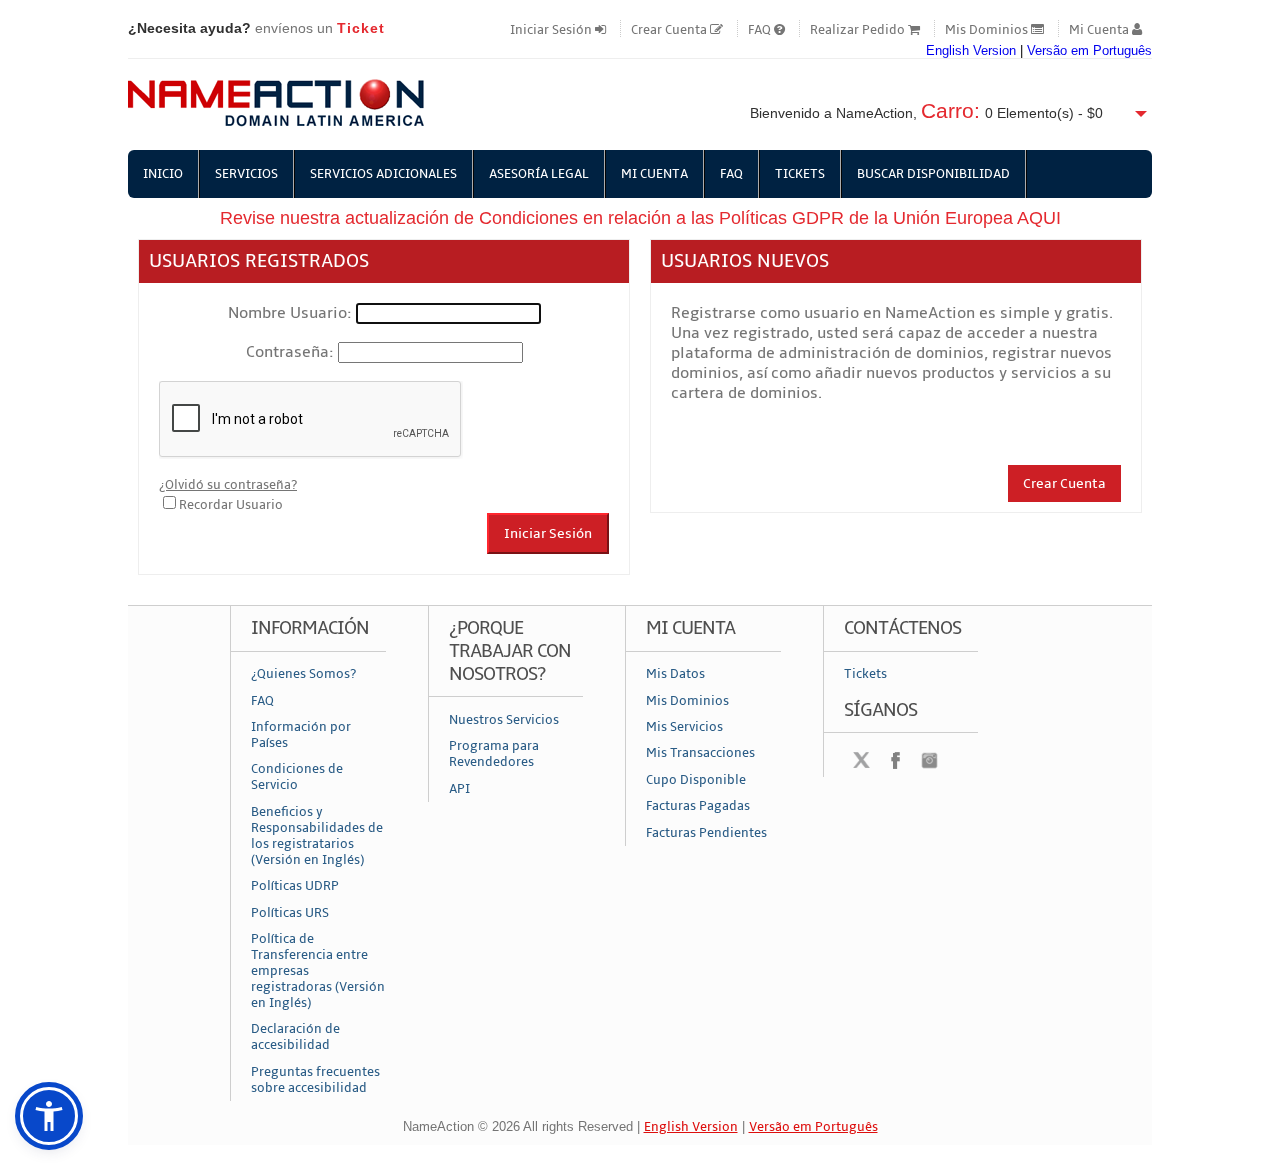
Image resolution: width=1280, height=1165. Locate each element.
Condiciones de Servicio (297, 777)
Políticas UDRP (295, 886)
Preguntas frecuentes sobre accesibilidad (315, 1080)
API (459, 789)
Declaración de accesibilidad (295, 1037)
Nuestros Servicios (504, 720)
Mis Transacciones (700, 753)
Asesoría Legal (539, 174)
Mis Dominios (988, 30)
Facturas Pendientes (706, 833)
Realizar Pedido (859, 30)
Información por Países (301, 735)
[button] (49, 1116)
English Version (971, 50)
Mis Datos (675, 674)
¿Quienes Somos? (303, 674)
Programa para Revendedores (494, 754)
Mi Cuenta (1100, 30)
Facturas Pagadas (698, 806)
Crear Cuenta (670, 30)
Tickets (800, 174)
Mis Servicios (684, 727)
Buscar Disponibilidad (933, 174)
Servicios (246, 174)
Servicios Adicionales (383, 174)
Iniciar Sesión (552, 30)
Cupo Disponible (696, 780)
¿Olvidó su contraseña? (228, 485)
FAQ (761, 30)
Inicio (163, 174)
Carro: (950, 110)
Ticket (361, 28)
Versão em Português (1089, 50)
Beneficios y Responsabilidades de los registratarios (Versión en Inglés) (317, 836)
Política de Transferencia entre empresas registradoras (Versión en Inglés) (318, 971)
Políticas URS (290, 913)
